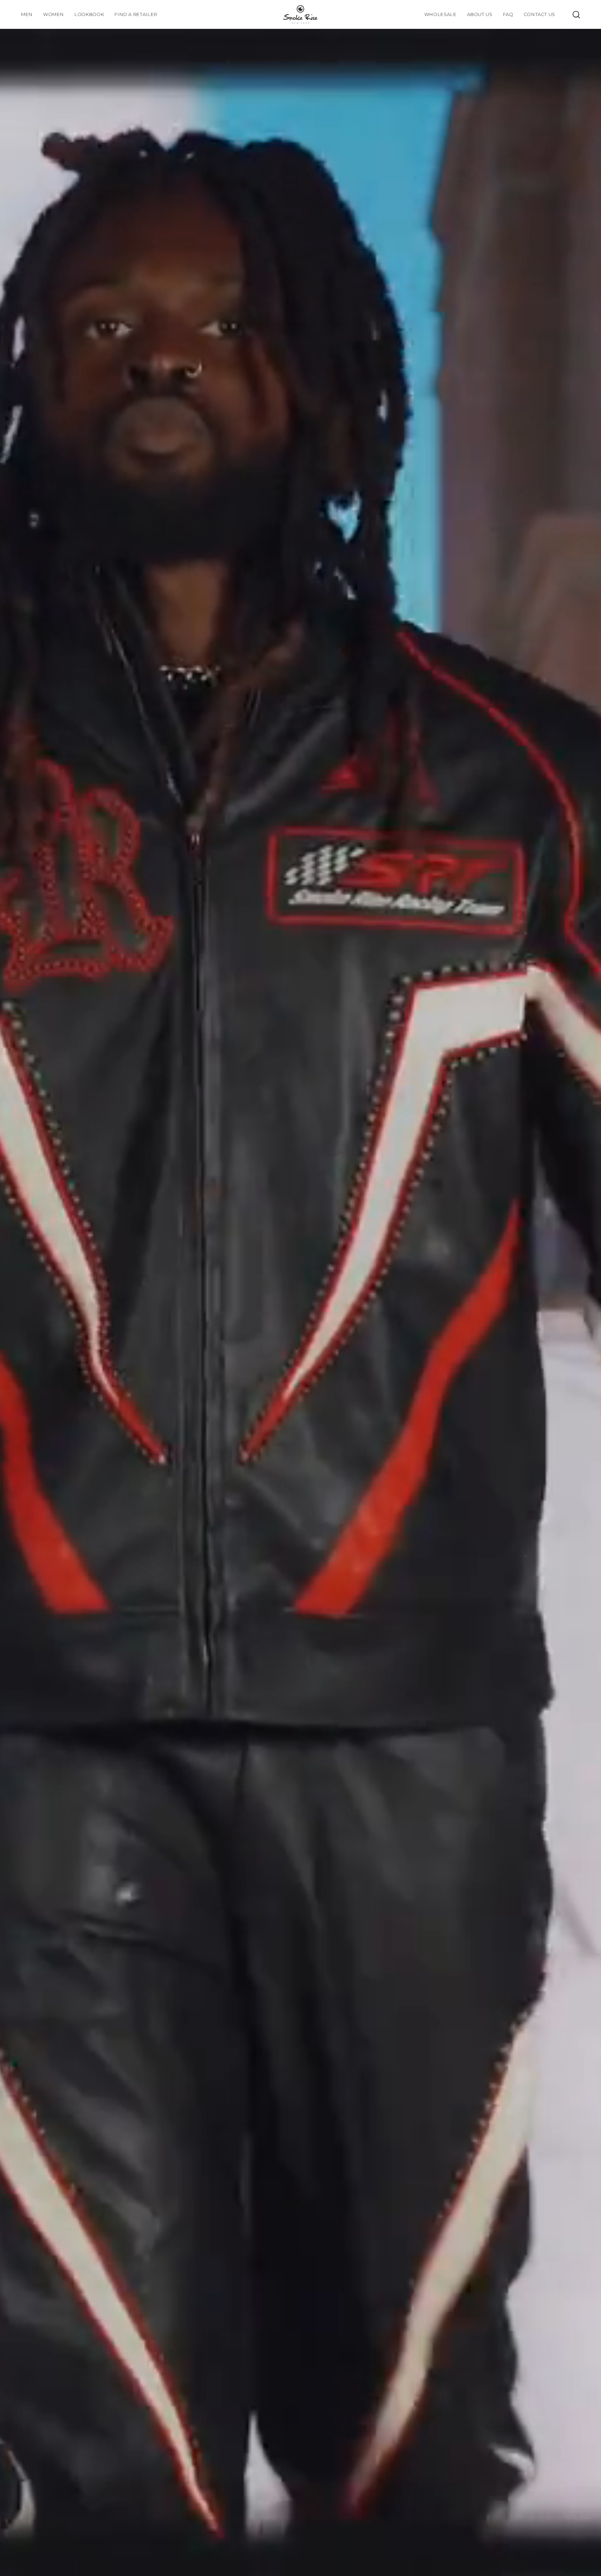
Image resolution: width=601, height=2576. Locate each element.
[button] (89, 14)
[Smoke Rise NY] (300, 14)
